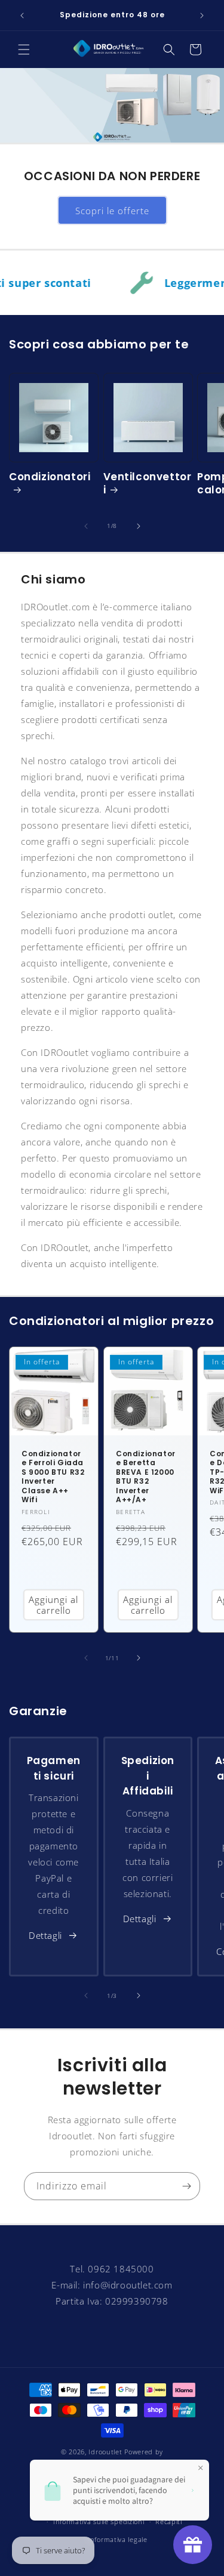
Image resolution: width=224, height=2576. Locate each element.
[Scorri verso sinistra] (86, 526)
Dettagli (45, 1935)
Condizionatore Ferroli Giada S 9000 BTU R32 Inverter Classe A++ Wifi (53, 1477)
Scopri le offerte (112, 211)
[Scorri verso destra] (139, 526)
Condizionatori (50, 477)
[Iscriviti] (186, 2186)
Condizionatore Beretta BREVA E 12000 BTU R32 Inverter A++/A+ (146, 1477)
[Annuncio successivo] (202, 16)
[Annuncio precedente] (22, 16)
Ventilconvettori (148, 483)
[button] (24, 50)
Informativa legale (118, 2539)
